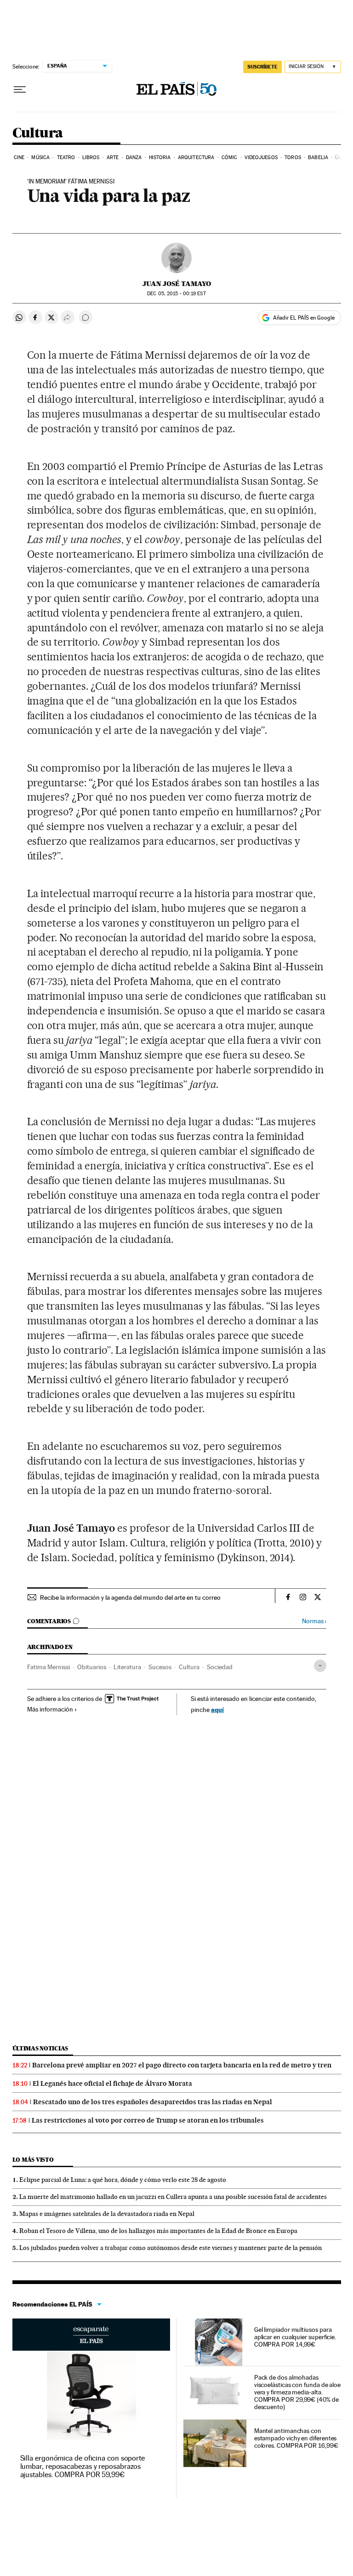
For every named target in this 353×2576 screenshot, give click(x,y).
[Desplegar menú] (20, 90)
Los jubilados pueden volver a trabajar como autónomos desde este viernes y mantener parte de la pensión (171, 2248)
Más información (50, 1709)
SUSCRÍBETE (262, 67)
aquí (217, 1709)
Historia (160, 157)
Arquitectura (196, 157)
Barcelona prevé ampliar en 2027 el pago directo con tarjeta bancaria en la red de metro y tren (182, 2065)
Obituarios (92, 1667)
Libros (91, 157)
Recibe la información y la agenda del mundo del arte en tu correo (130, 1597)
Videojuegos (261, 157)
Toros (293, 157)
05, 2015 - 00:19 (176, 294)
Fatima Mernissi (48, 1667)
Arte (113, 157)
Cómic (230, 157)
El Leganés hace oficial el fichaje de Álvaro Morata (112, 2084)
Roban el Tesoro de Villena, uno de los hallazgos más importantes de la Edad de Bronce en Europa (158, 2231)
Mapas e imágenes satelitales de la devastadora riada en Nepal (107, 2214)
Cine (19, 157)
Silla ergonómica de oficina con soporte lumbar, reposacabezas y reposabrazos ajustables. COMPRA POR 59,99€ (83, 2466)
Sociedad (220, 1667)
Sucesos (160, 1667)
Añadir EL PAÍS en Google (304, 318)
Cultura (38, 133)
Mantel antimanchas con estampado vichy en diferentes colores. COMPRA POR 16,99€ (296, 2438)
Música (40, 157)
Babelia (318, 157)
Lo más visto (33, 2160)
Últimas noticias (40, 2048)
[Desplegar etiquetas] (320, 1666)
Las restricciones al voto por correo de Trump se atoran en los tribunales (148, 2120)
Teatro (66, 157)
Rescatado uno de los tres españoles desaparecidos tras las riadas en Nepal (153, 2102)
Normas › (314, 1621)
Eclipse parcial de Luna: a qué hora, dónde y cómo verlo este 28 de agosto (123, 2180)
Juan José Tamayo (177, 284)
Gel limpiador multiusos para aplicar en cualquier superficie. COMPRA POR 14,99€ (295, 2337)
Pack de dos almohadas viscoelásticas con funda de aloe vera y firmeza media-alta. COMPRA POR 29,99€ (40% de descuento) (297, 2392)
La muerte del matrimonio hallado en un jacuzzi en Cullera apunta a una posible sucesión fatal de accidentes (173, 2197)
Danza (134, 157)
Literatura (127, 1667)
